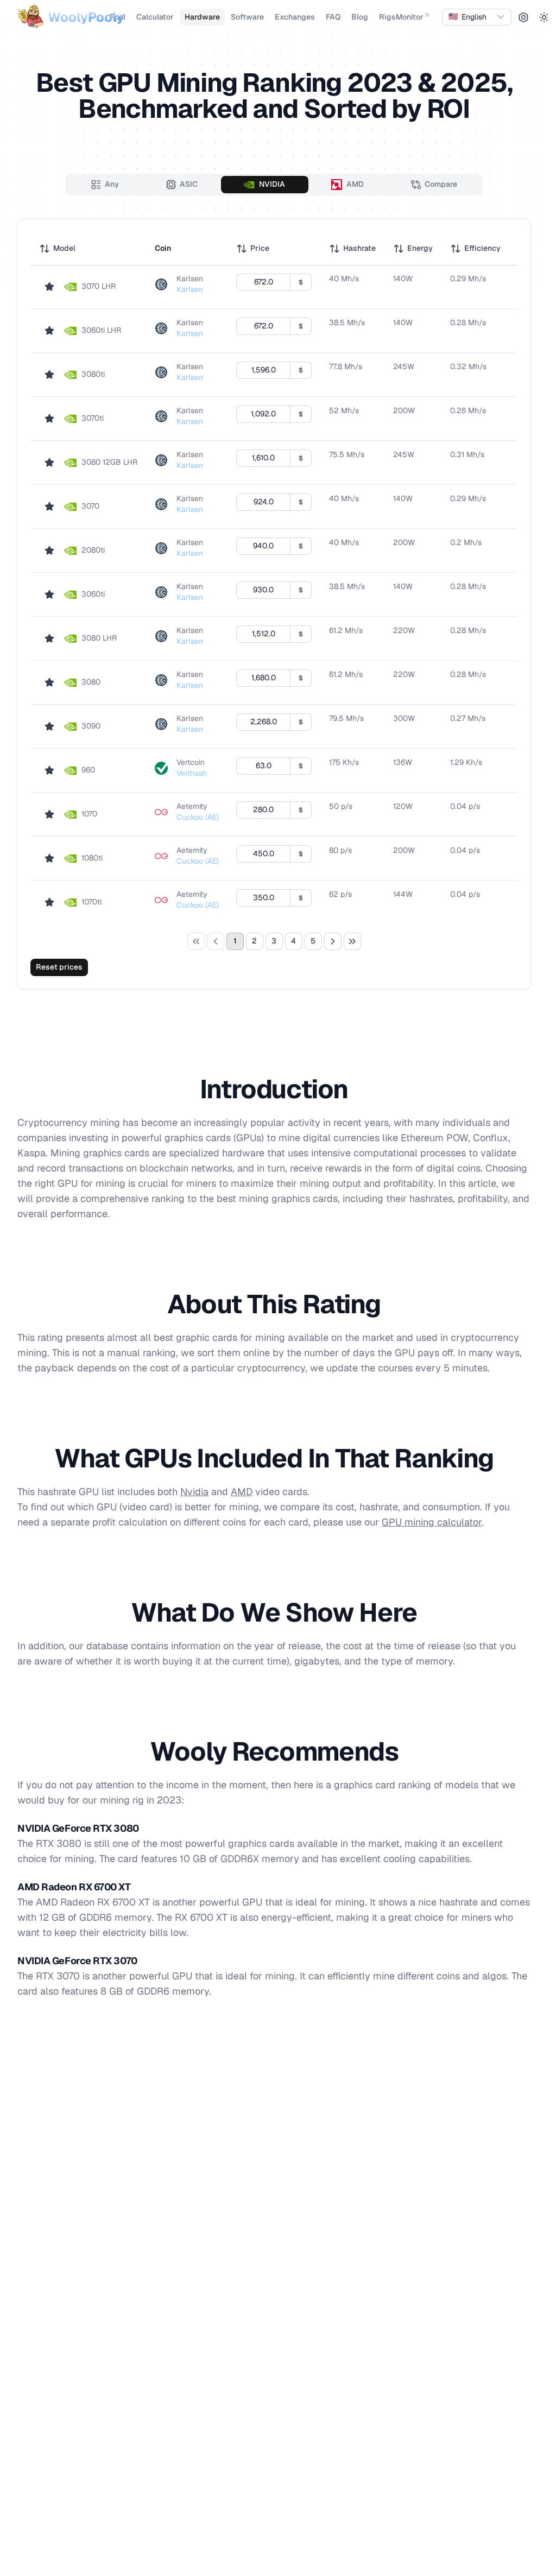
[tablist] (274, 185)
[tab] (105, 185)
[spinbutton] (263, 282)
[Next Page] (333, 941)
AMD (242, 1492)
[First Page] (196, 941)
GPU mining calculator (432, 1522)
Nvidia (194, 1492)
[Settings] (523, 17)
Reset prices (59, 967)
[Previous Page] (216, 941)
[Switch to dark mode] (544, 17)
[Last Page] (352, 941)
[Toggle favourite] (49, 287)
